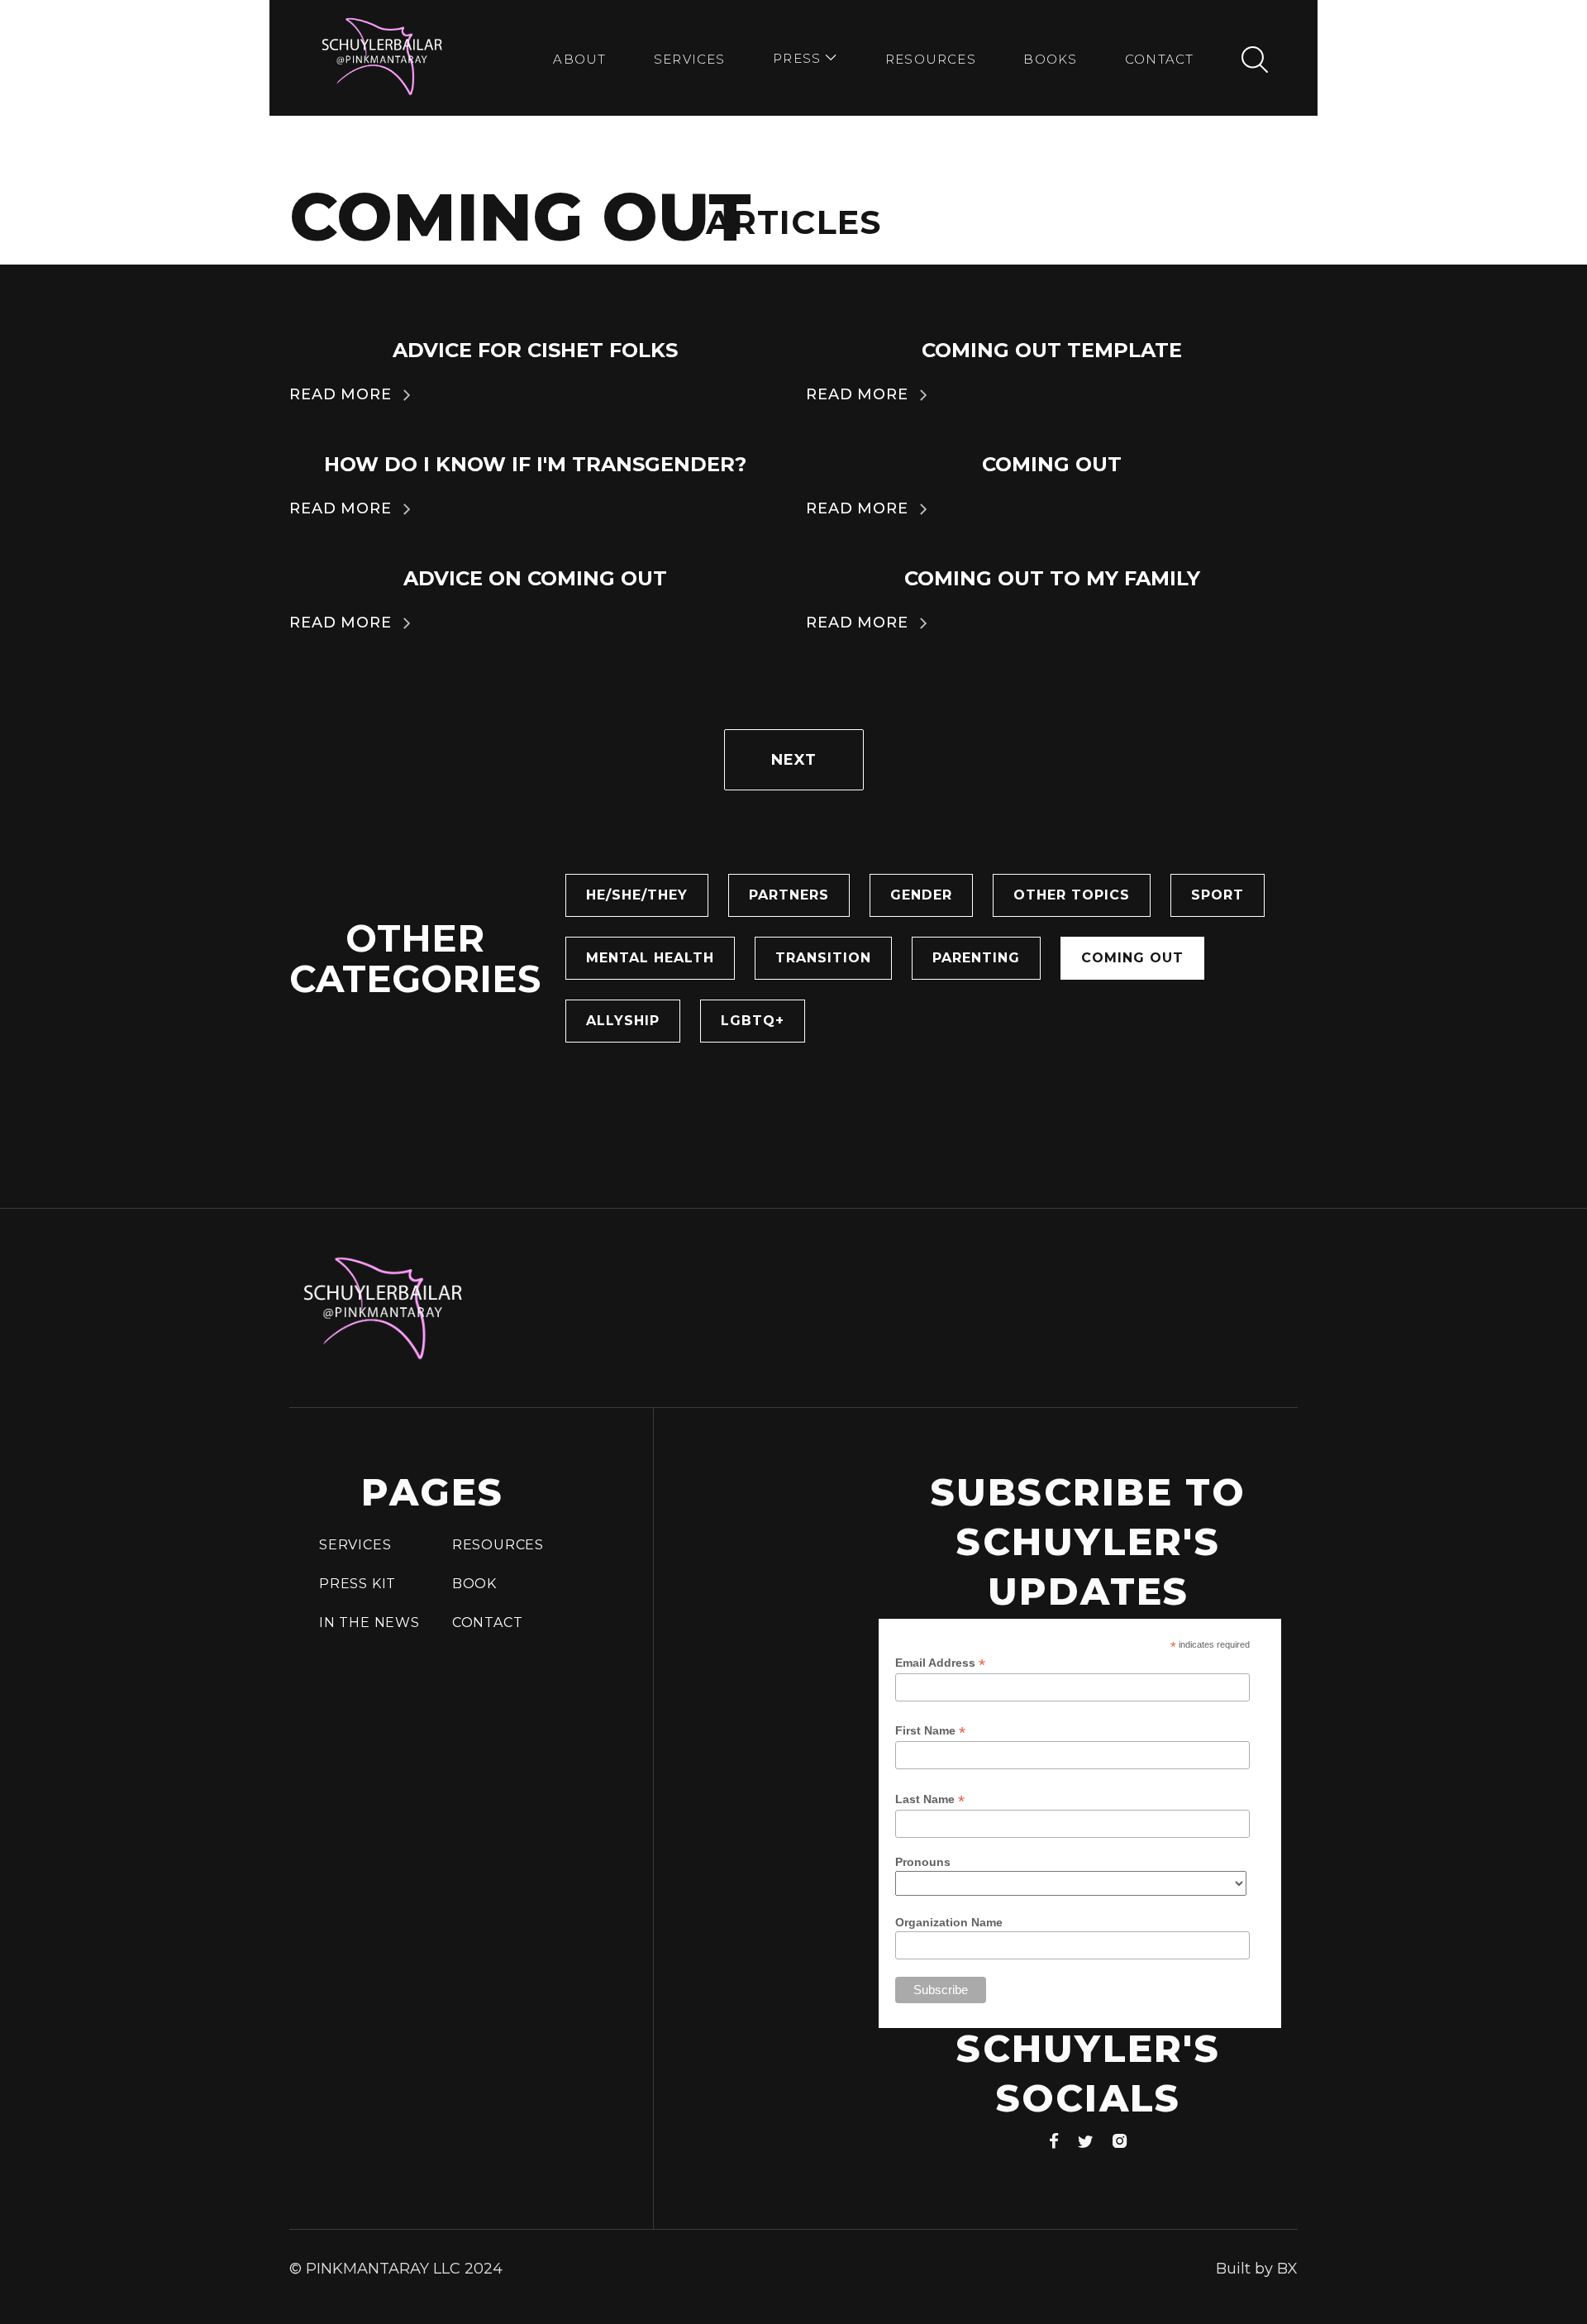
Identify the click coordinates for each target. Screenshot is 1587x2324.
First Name (930, 1731)
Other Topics (1072, 895)
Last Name (930, 1799)
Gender (921, 895)
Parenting (976, 958)
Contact (1159, 59)
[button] (805, 60)
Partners (789, 895)
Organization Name (949, 1922)
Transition (823, 958)
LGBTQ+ (753, 1021)
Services (690, 59)
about (579, 59)
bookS (1050, 59)
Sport (1218, 895)
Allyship (623, 1021)
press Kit (357, 1584)
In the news (369, 1623)
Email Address (940, 1663)
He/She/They (637, 895)
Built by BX (1257, 2269)
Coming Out (1132, 958)
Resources (931, 59)
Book (474, 1584)
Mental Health (650, 958)
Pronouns (923, 1862)
